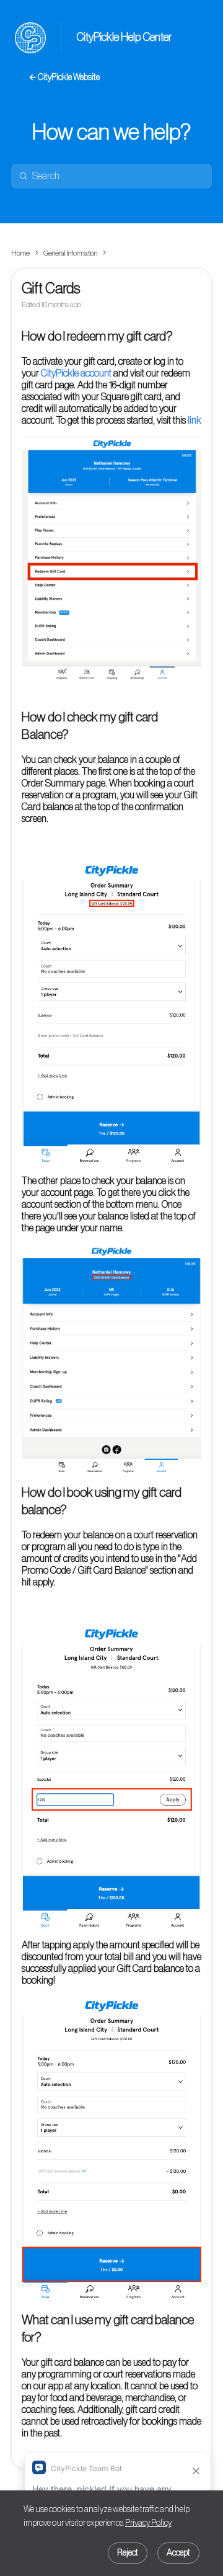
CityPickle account (76, 373)
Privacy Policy (148, 2523)
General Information (70, 253)
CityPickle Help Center (124, 37)
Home (20, 253)
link (195, 421)
